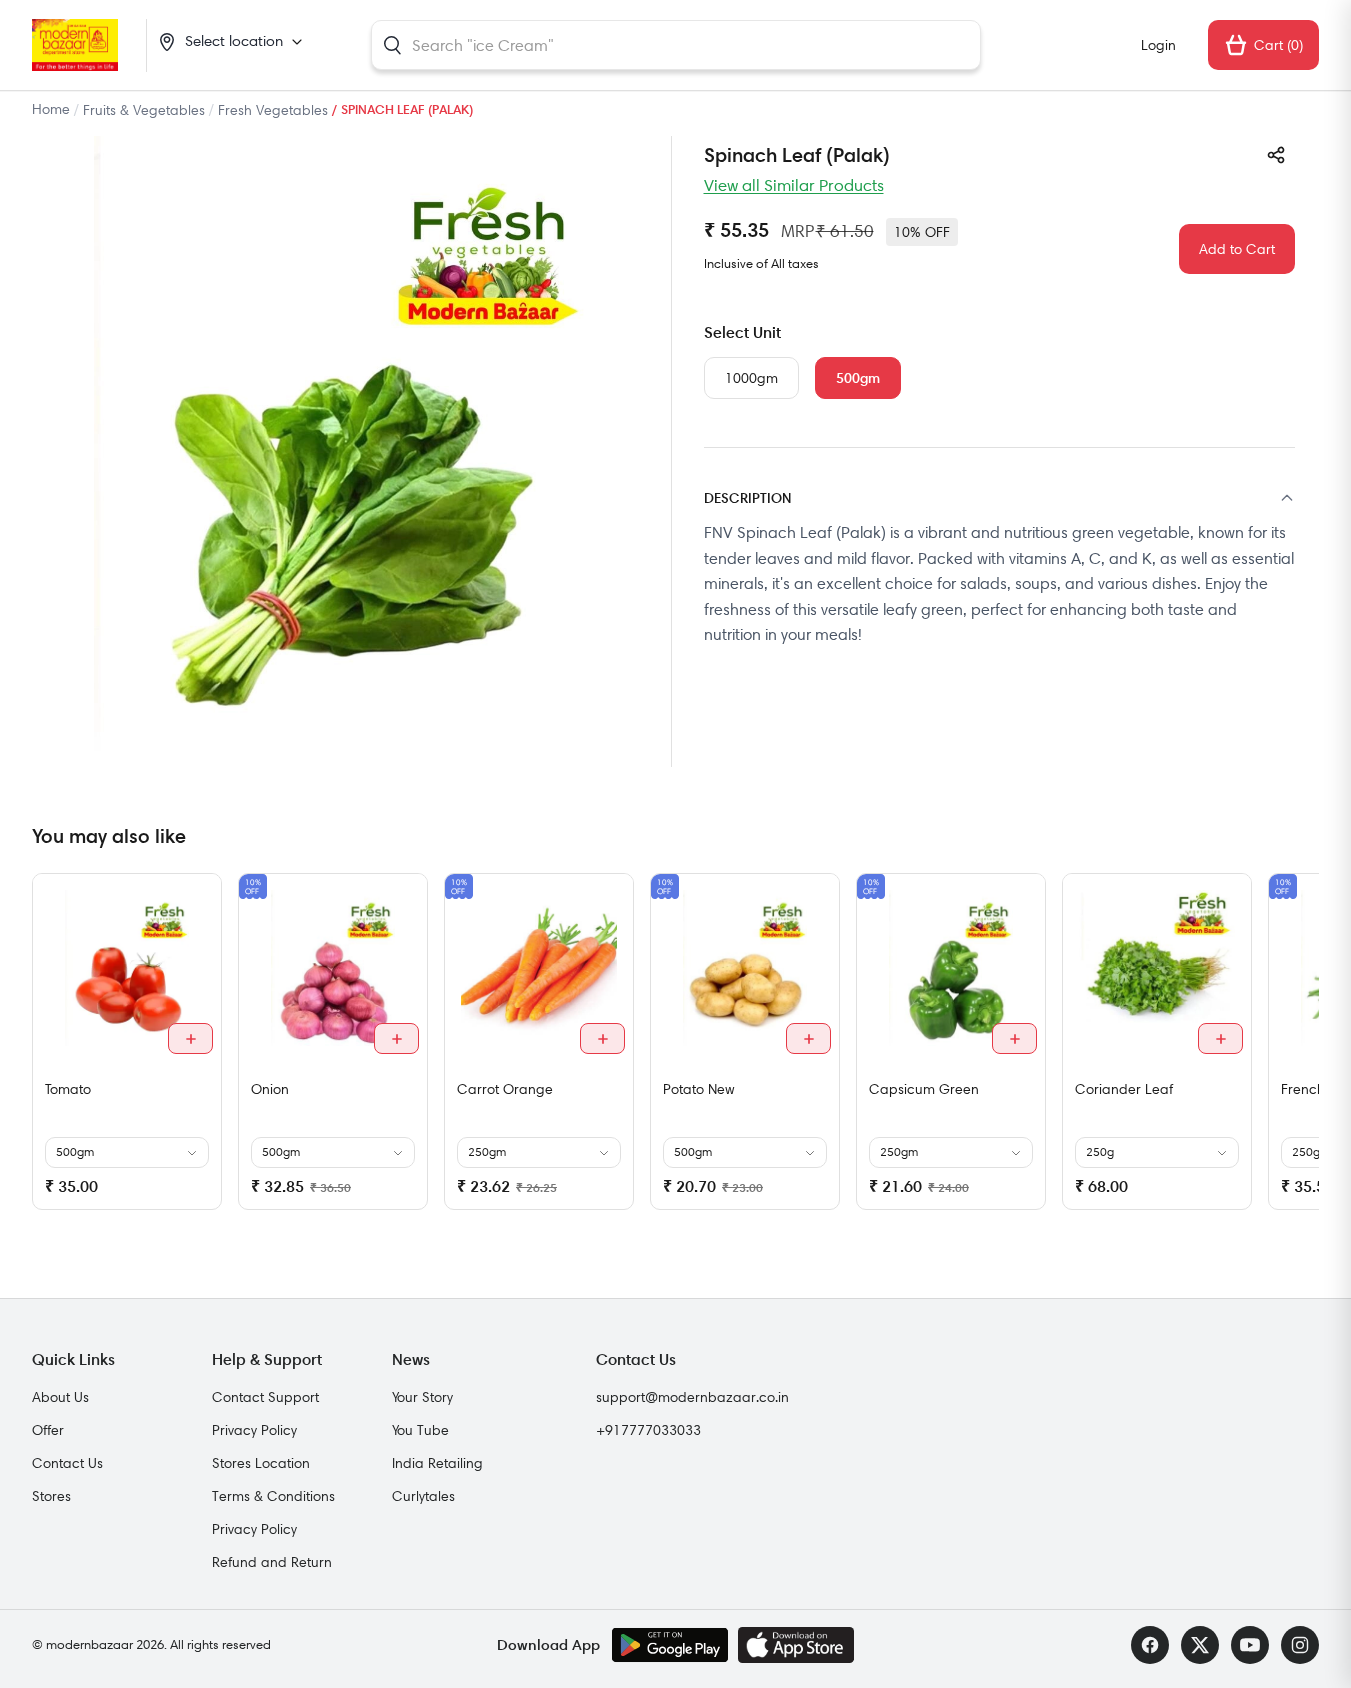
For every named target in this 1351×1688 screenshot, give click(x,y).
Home (51, 109)
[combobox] (676, 45)
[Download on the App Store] (796, 1645)
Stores (51, 1496)
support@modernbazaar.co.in (692, 1397)
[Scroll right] (1301, 1049)
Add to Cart (1237, 249)
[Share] (1276, 155)
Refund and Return (272, 1562)
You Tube (420, 1430)
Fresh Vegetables (273, 110)
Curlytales (423, 1496)
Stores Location (261, 1463)
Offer (48, 1430)
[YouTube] (1250, 1645)
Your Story (422, 1397)
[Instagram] (1300, 1645)
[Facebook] (1150, 1645)
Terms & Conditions (273, 1496)
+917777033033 (648, 1430)
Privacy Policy (254, 1430)
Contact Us (67, 1463)
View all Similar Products (794, 185)
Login (1158, 45)
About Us (60, 1397)
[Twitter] (1200, 1645)
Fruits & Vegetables (144, 110)
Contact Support (265, 1397)
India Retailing (437, 1463)
